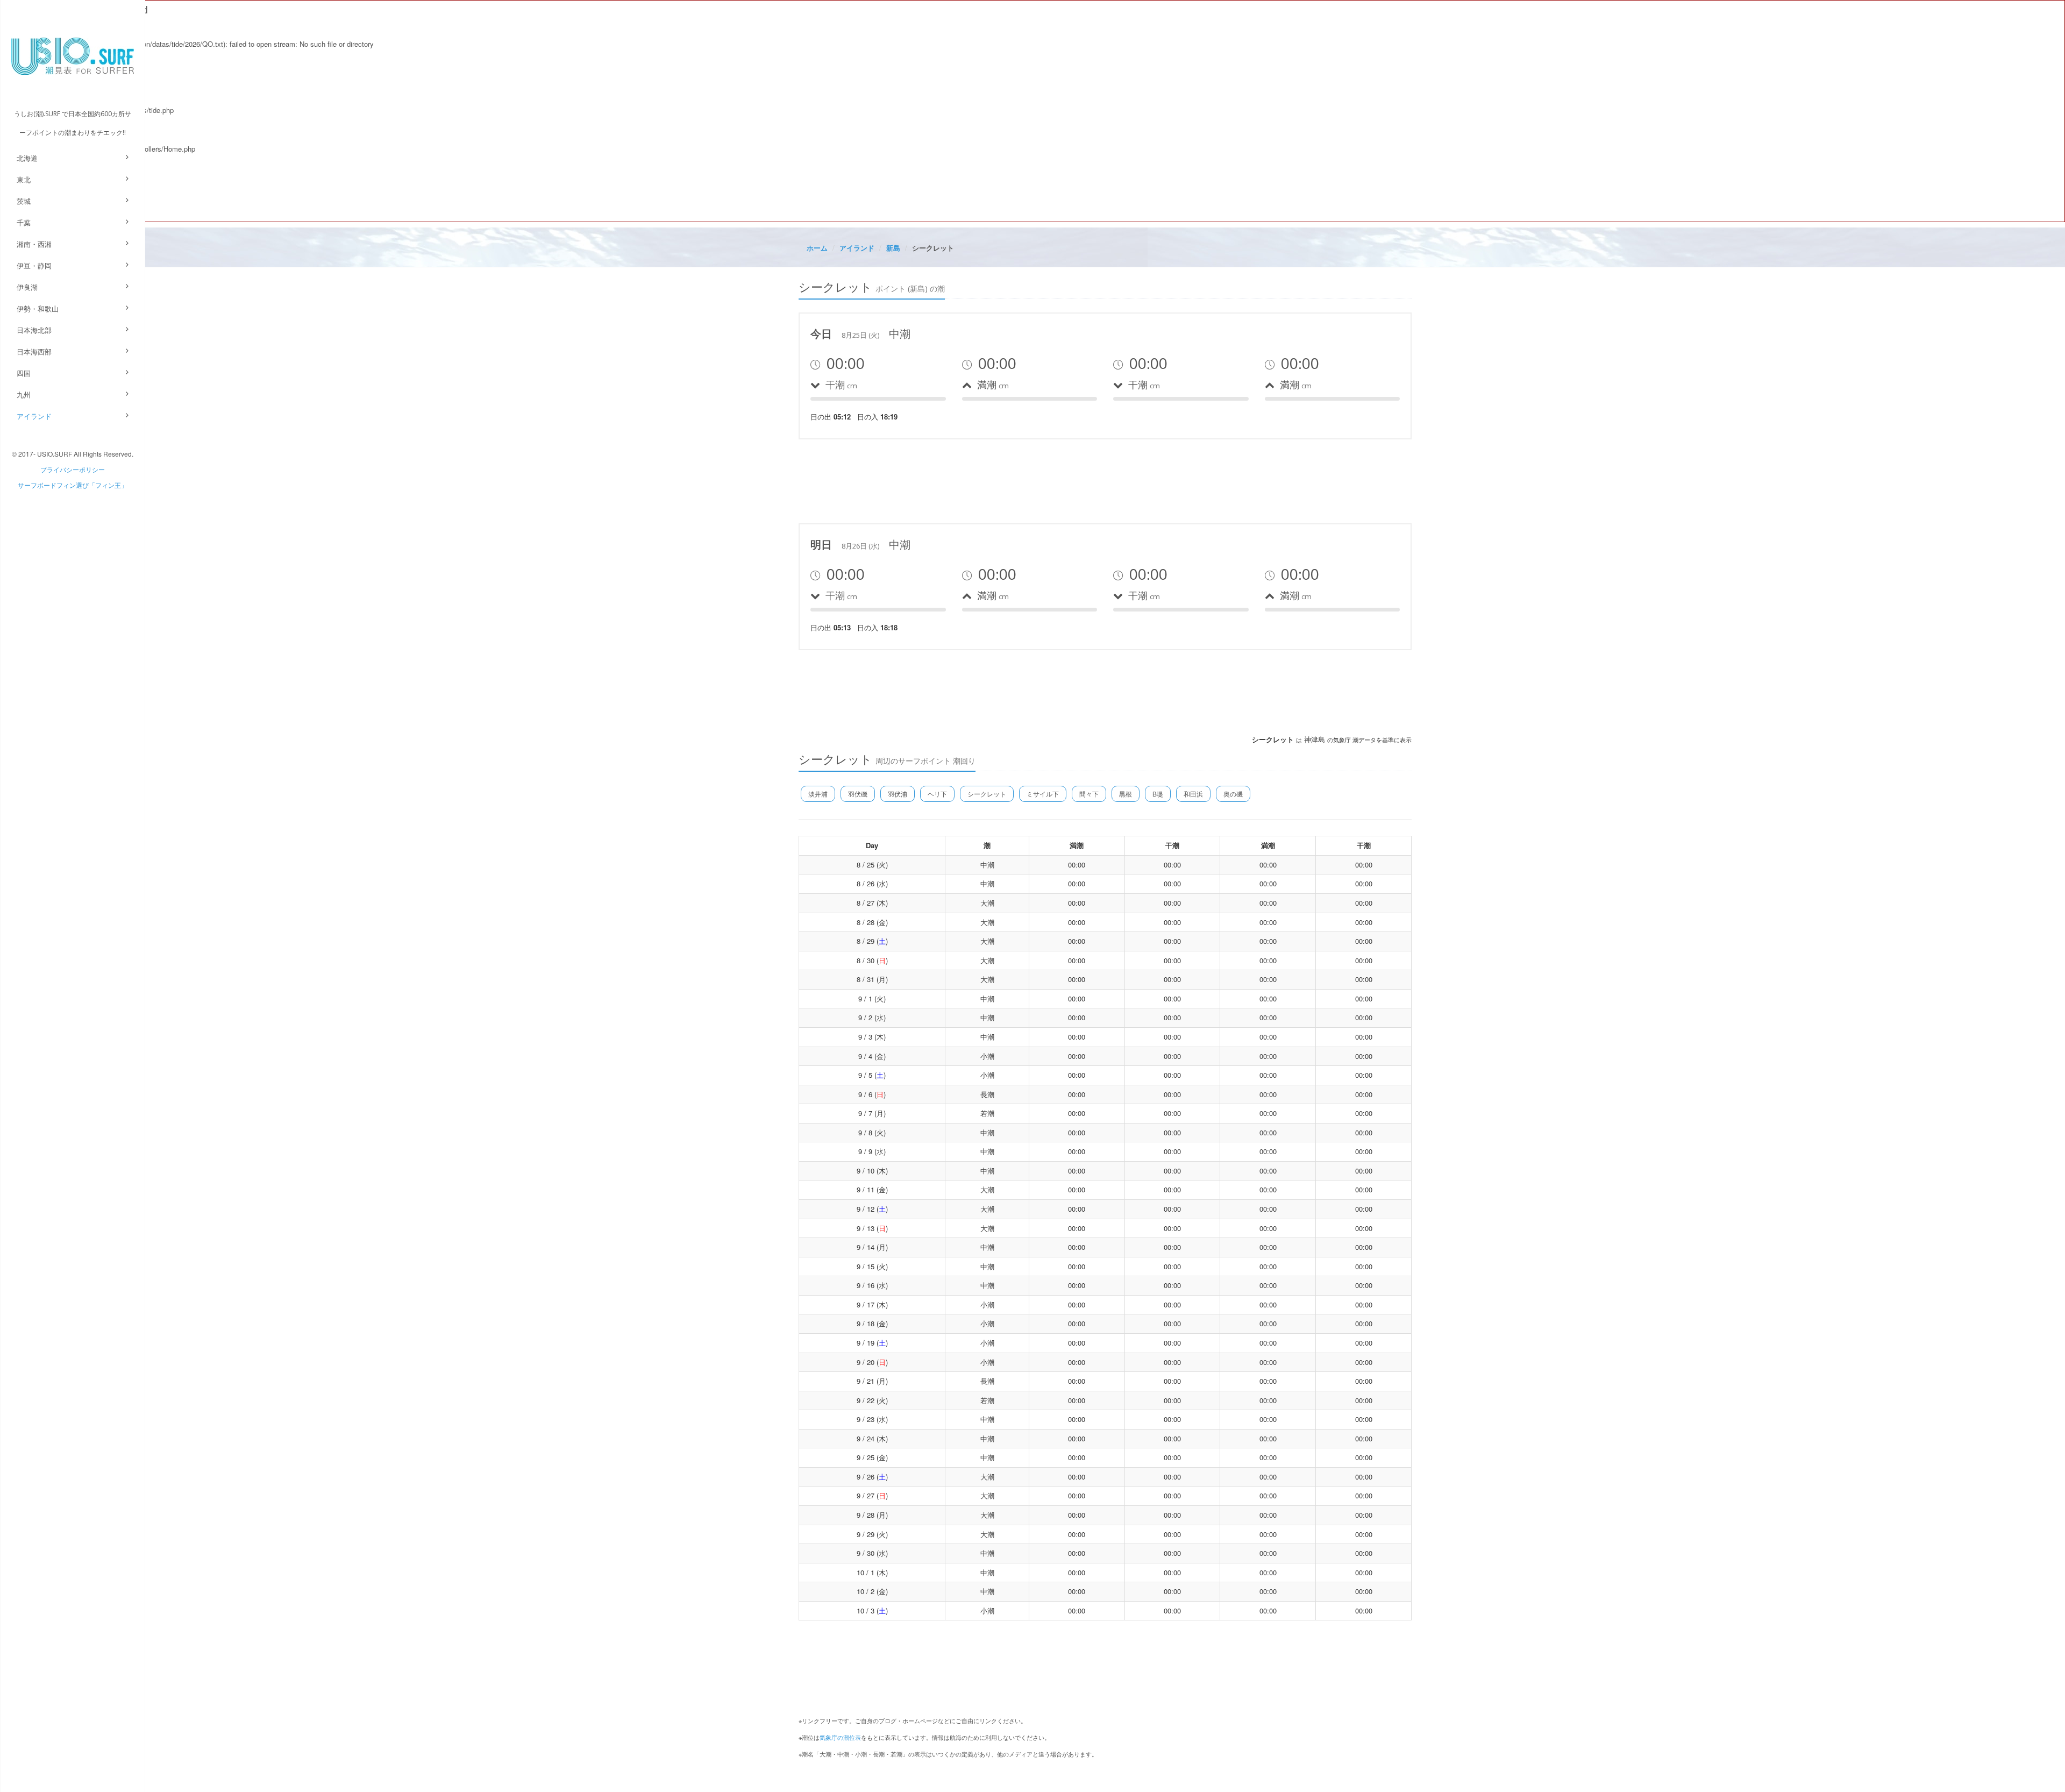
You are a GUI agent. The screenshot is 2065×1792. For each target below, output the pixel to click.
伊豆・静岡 (34, 265)
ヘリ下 (937, 794)
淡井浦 (818, 794)
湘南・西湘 (34, 244)
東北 (24, 179)
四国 (24, 373)
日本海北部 (34, 330)
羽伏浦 (898, 794)
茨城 (24, 201)
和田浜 (1193, 794)
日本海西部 (34, 351)
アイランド (34, 416)
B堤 (1158, 794)
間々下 (1089, 794)
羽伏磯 (858, 794)
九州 (24, 394)
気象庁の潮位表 (840, 1737)
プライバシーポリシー (73, 469)
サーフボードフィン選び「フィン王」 (73, 485)
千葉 (24, 222)
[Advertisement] (994, 480)
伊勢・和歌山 (38, 308)
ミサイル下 (1043, 794)
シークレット (987, 794)
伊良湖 (27, 287)
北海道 (27, 158)
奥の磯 (1233, 794)
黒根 (1126, 794)
